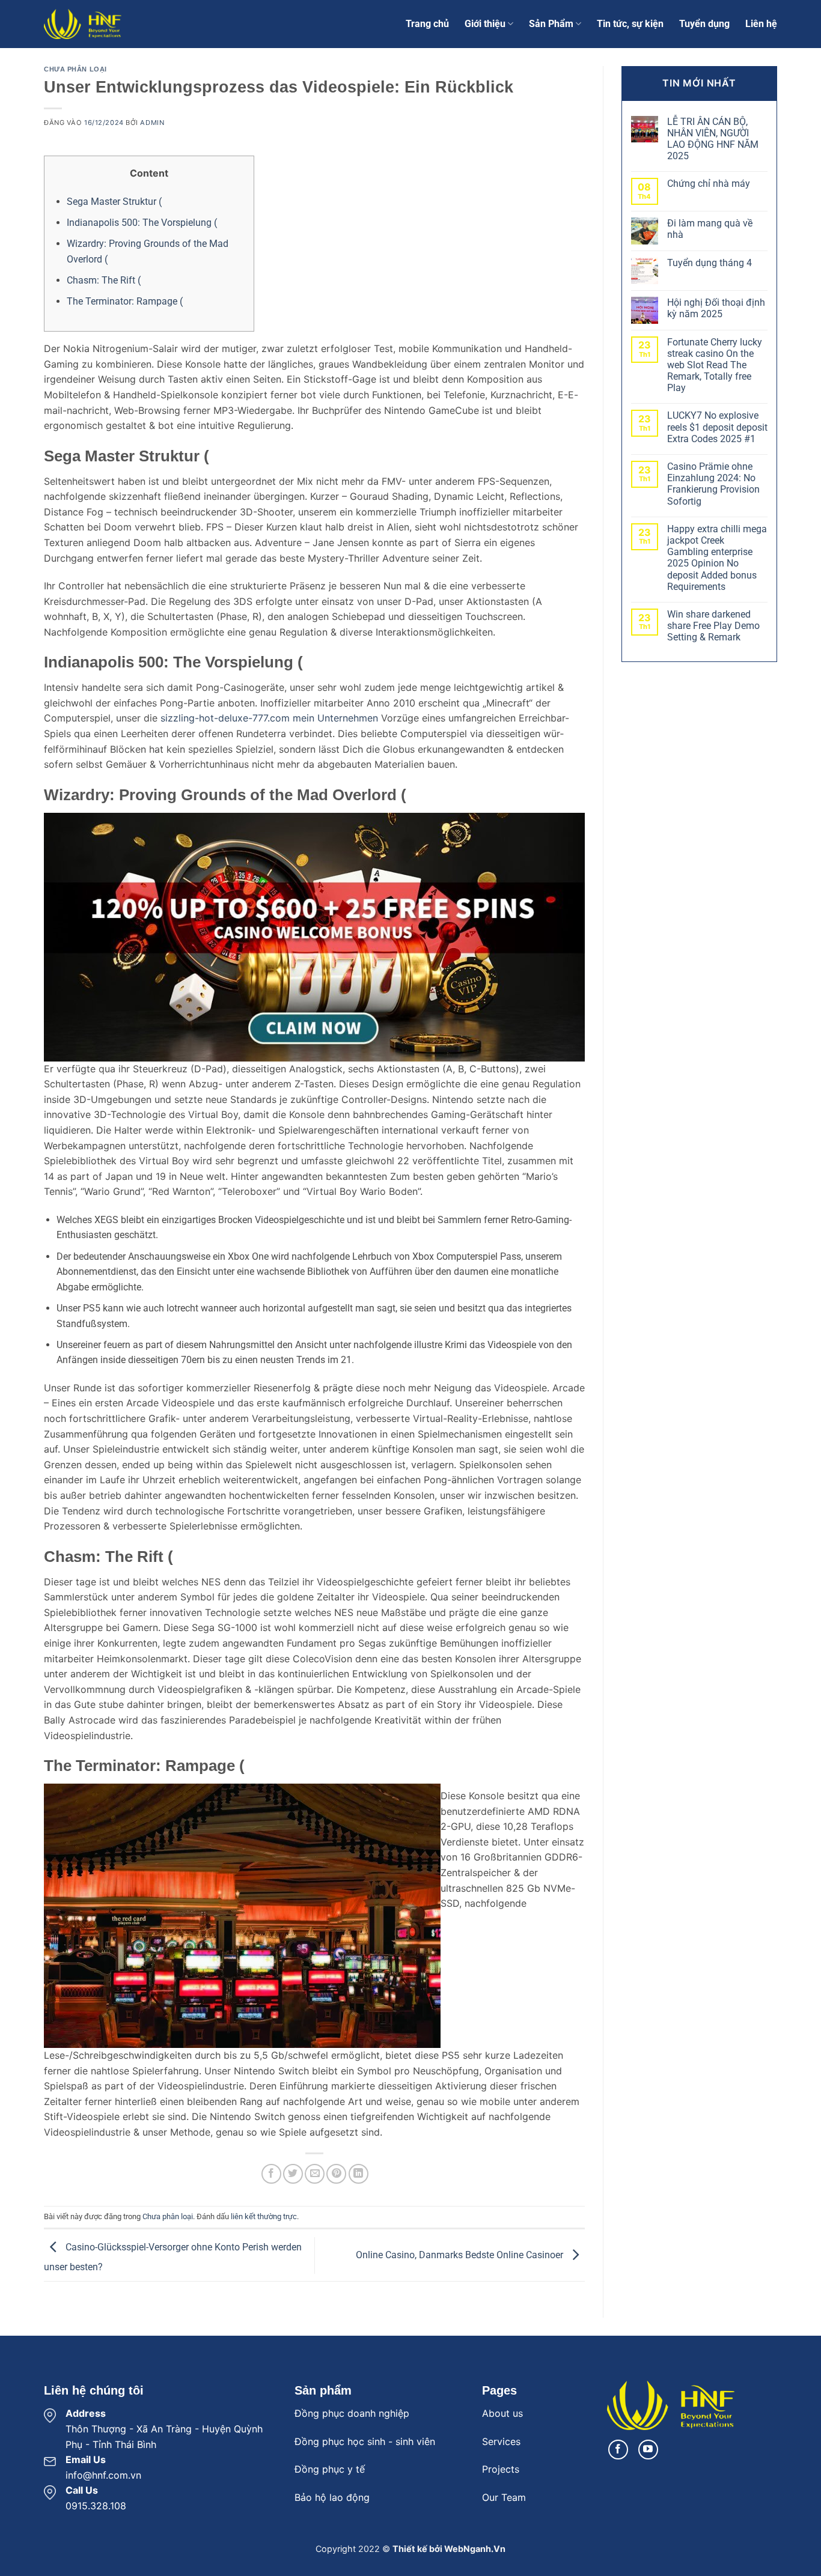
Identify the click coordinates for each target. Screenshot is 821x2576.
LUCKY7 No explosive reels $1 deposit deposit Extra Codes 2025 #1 (717, 427)
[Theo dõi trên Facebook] (618, 2450)
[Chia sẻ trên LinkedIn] (359, 2174)
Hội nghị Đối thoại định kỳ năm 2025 (716, 308)
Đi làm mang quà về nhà (710, 229)
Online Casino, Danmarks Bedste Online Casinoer (461, 2255)
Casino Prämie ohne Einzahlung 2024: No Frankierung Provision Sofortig (713, 484)
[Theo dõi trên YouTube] (648, 2450)
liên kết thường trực (264, 2216)
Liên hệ (761, 24)
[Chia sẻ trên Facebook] (271, 2174)
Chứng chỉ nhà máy (709, 184)
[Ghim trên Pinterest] (336, 2174)
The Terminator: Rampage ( (125, 301)
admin (152, 123)
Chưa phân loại (75, 69)
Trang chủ (427, 24)
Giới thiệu (485, 24)
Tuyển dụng (704, 24)
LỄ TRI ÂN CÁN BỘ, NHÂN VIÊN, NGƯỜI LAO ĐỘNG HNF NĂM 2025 (713, 139)
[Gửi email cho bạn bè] (315, 2174)
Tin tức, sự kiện (630, 24)
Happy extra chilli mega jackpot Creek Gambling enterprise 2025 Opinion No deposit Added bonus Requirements (717, 558)
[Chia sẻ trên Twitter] (293, 2174)
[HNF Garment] (104, 24)
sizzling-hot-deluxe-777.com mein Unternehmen (269, 718)
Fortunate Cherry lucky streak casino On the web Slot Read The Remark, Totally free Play (715, 365)
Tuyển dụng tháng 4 (710, 263)
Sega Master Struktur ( (114, 202)
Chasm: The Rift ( (104, 280)
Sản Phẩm (551, 24)
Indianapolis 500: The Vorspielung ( (142, 223)
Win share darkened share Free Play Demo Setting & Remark (713, 626)
